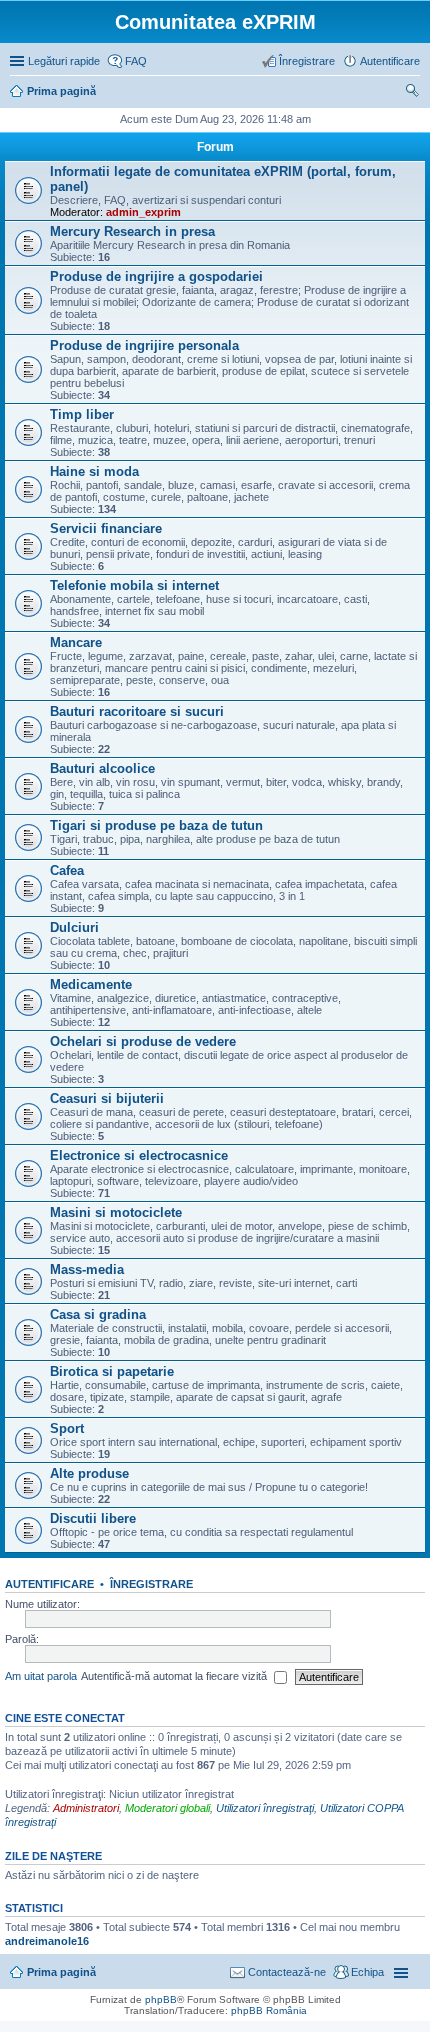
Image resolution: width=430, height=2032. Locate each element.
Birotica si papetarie (112, 1371)
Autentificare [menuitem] (390, 61)
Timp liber (82, 414)
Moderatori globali (167, 1808)
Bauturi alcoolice (102, 768)
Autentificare (49, 1584)
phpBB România (269, 2010)
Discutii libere (93, 1518)
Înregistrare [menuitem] (307, 61)
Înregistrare (151, 1584)
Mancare (76, 642)
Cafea (67, 870)
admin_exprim (143, 212)
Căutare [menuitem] (412, 93)
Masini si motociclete (116, 1212)
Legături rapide (64, 61)
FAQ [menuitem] (136, 61)
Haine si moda (94, 471)
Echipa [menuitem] (367, 1972)
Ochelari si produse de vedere (143, 1041)
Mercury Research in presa (132, 231)
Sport (67, 1428)
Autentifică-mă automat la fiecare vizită (175, 1676)
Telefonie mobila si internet (134, 585)
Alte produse (89, 1473)
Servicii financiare (106, 528)
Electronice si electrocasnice (139, 1155)
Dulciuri (74, 927)
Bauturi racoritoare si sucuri (137, 711)
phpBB (161, 1999)
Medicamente (91, 984)
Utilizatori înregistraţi (265, 1808)
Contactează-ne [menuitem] (287, 1972)
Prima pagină (61, 1972)
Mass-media (87, 1269)
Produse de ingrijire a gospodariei (156, 276)
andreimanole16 (47, 1941)
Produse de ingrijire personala (144, 345)
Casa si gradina (98, 1314)
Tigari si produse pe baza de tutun (156, 825)
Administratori (86, 1808)
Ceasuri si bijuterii (107, 1098)
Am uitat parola (41, 1676)
